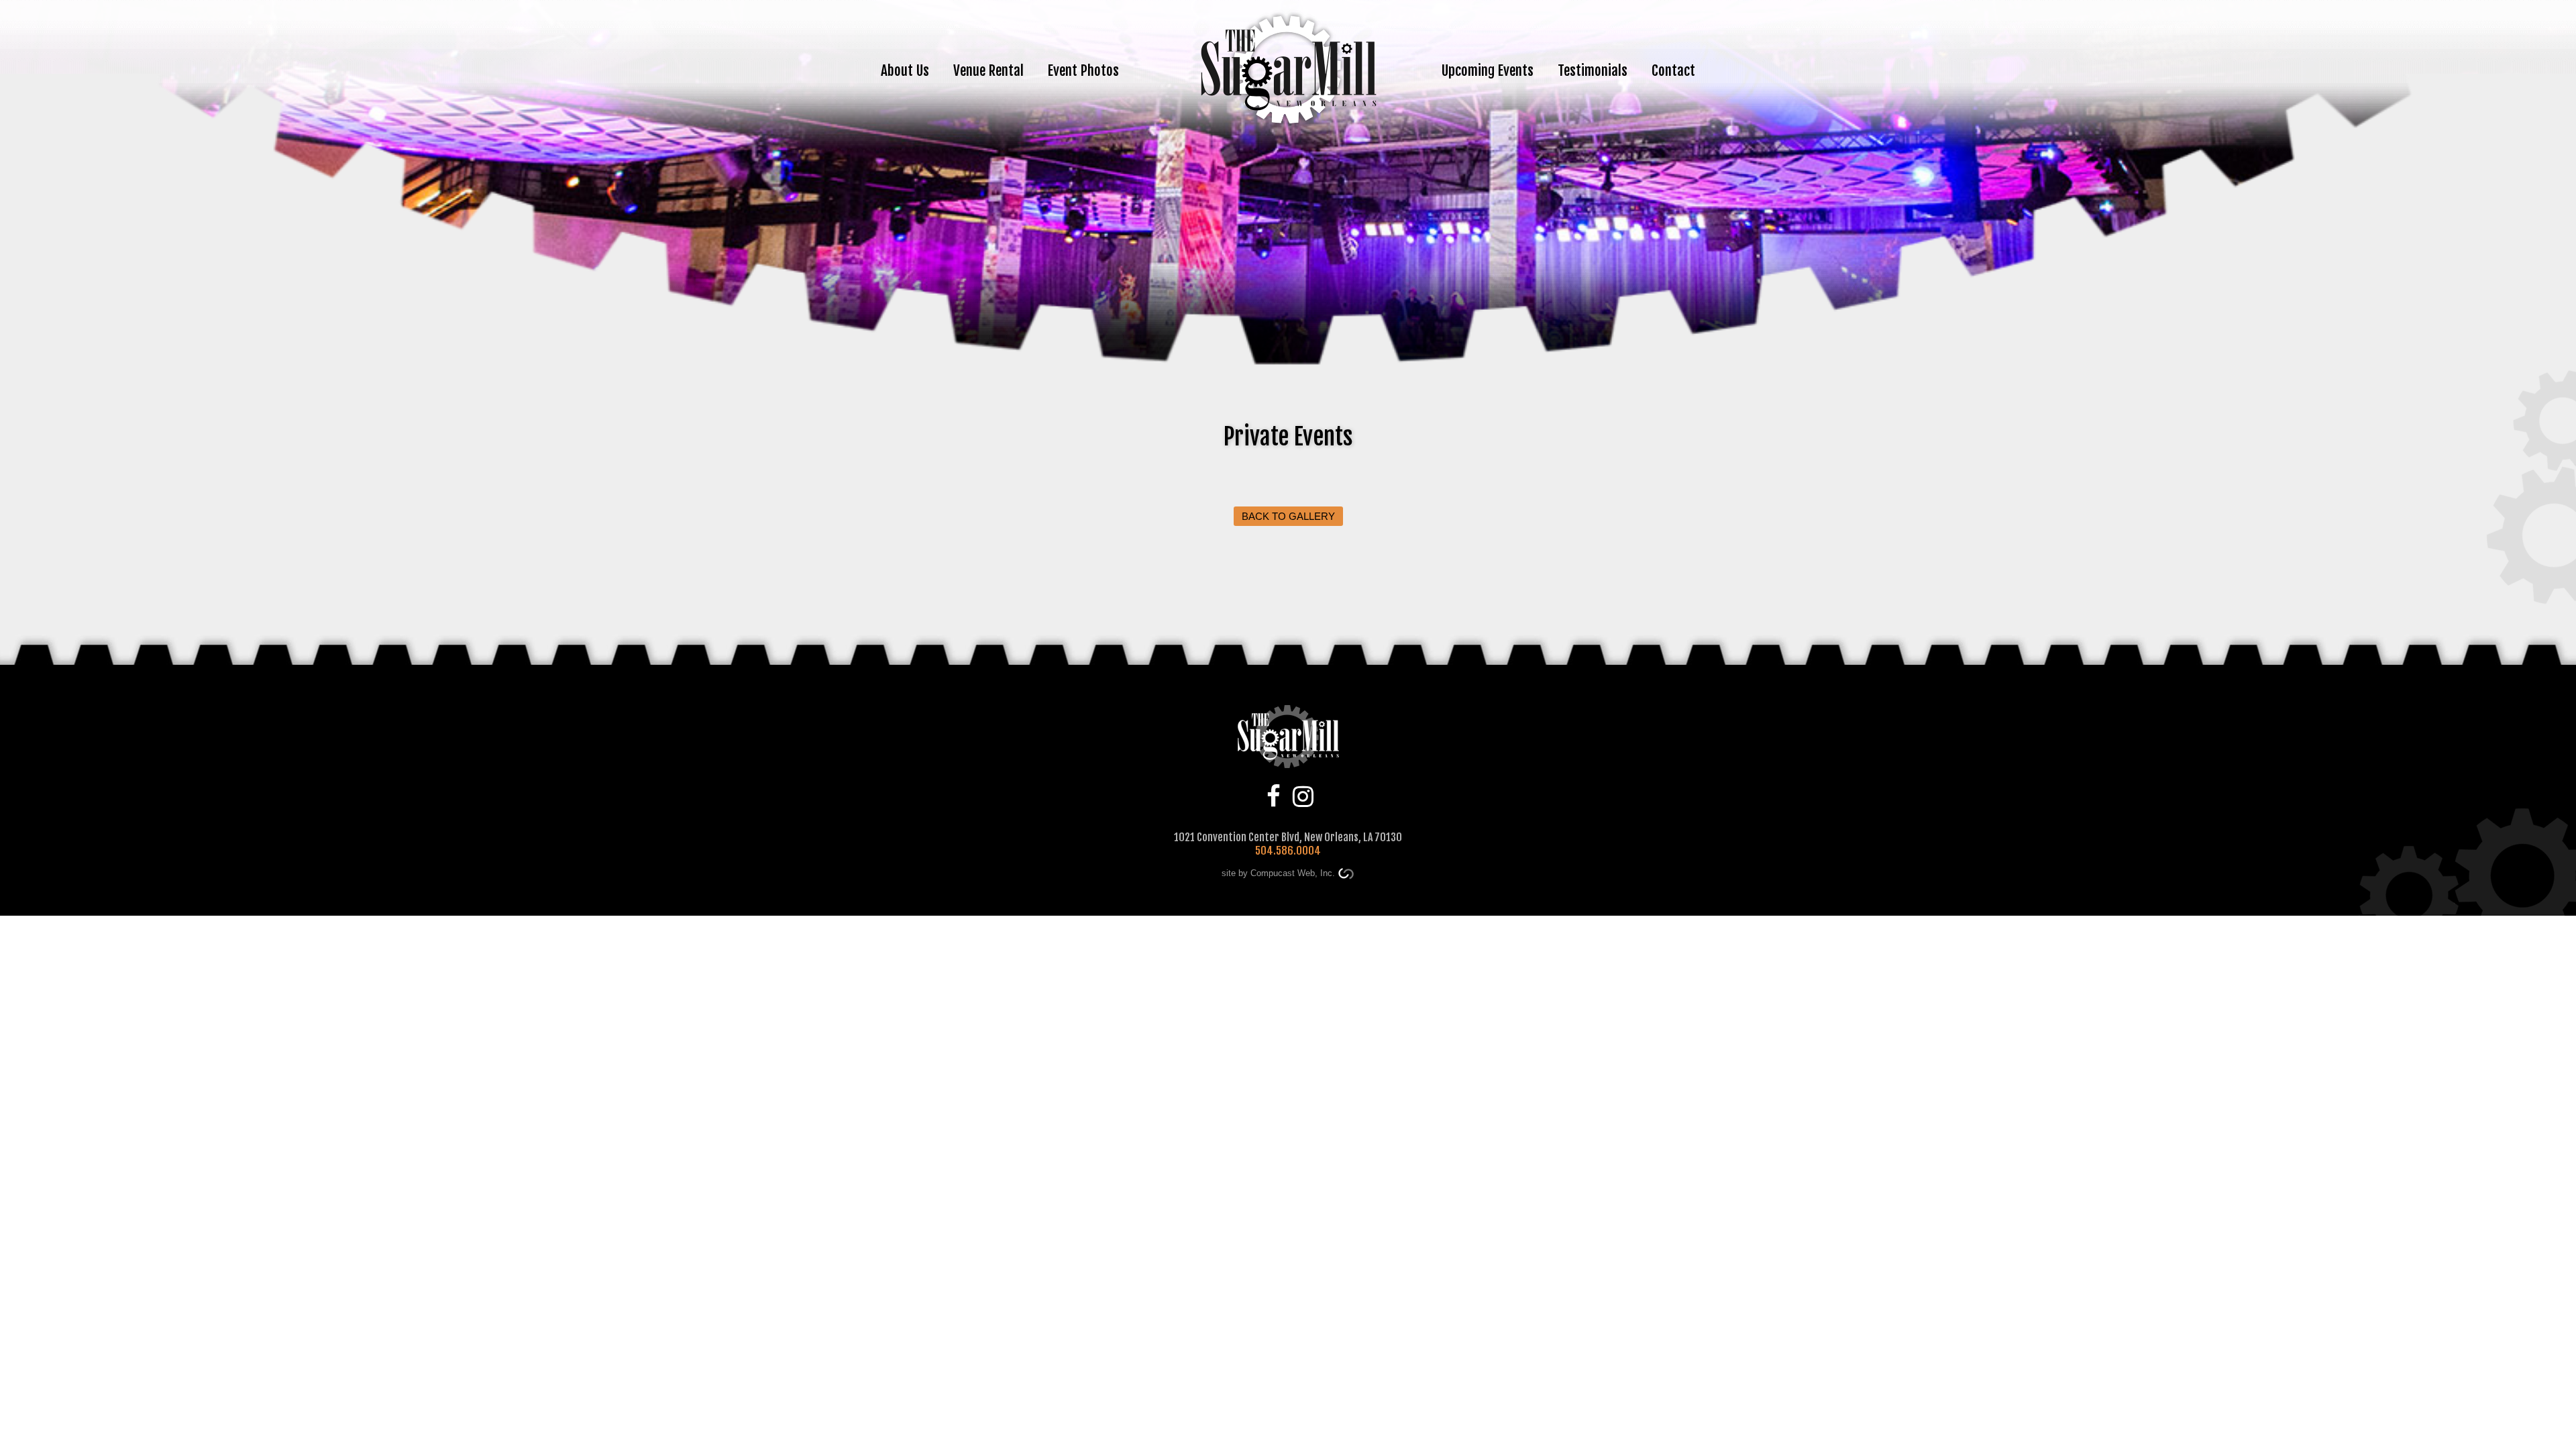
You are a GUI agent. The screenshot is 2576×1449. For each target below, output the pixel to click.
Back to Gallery (1288, 516)
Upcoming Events (1488, 70)
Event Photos (1083, 70)
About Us (905, 70)
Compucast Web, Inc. (1293, 873)
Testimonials (1593, 70)
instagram (1303, 795)
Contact (1673, 70)
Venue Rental (988, 70)
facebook (1274, 795)
